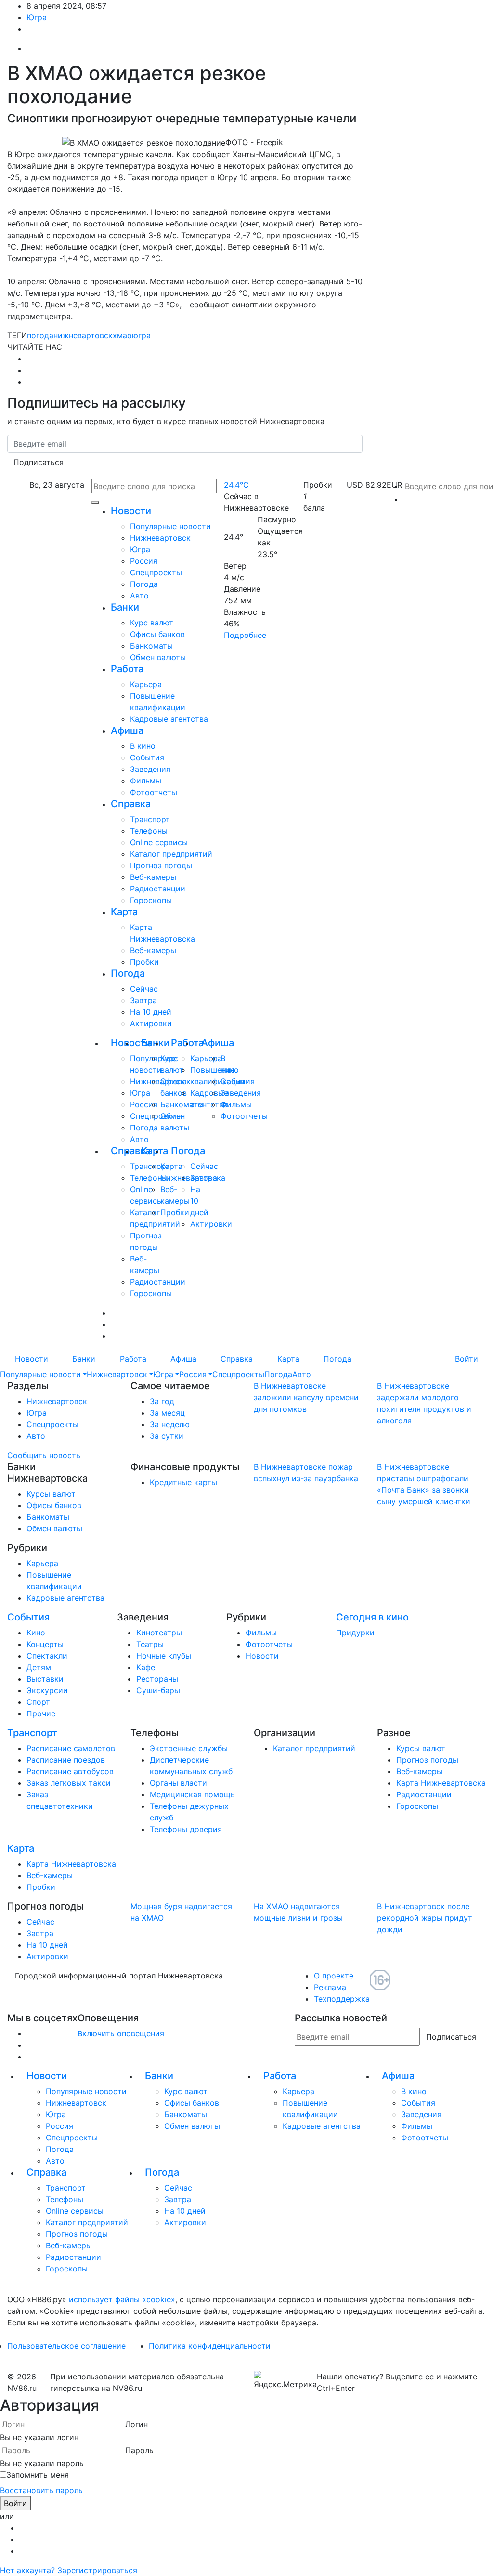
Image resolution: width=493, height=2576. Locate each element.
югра (141, 335)
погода (40, 335)
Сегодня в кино (372, 1617)
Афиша (127, 730)
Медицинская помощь (192, 1794)
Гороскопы (151, 900)
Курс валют (152, 623)
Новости (131, 511)
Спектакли (47, 1656)
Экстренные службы (189, 1748)
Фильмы (146, 781)
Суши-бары (158, 1690)
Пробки (144, 962)
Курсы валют (51, 1494)
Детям (39, 1667)
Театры (150, 1644)
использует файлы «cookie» (122, 2299)
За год (162, 1401)
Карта (124, 912)
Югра (37, 17)
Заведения (150, 769)
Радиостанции (158, 889)
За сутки (167, 1436)
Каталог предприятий (171, 854)
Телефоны (149, 831)
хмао (122, 335)
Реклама (330, 1987)
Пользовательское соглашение (66, 2346)
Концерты (45, 1644)
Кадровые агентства (169, 719)
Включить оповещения (121, 2033)
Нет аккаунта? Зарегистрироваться (69, 2570)
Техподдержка (342, 1999)
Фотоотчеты (154, 792)
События (147, 757)
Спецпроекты (156, 572)
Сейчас (144, 989)
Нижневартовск (160, 538)
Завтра (143, 1000)
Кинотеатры (159, 1633)
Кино (36, 1633)
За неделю (170, 1424)
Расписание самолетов (71, 1748)
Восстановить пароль (41, 2490)
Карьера (146, 684)
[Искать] (95, 502)
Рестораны (157, 1679)
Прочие (41, 1713)
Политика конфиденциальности (210, 2346)
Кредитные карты (183, 1482)
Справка (131, 804)
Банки (125, 607)
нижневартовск (83, 335)
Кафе (146, 1667)
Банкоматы (151, 646)
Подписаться (39, 462)
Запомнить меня (38, 2475)
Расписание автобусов (70, 1771)
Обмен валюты (158, 657)
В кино (143, 746)
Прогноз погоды (161, 865)
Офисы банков (157, 634)
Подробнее (245, 635)
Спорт (38, 1702)
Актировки (151, 1023)
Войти (467, 1359)
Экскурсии (47, 1690)
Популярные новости (170, 526)
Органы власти (178, 1783)
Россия (144, 561)
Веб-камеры (153, 877)
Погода (144, 584)
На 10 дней (151, 1012)
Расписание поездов (66, 1760)
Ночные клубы (164, 1656)
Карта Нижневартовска (441, 1783)
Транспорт (150, 819)
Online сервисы (159, 842)
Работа (127, 669)
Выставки (45, 1679)
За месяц (167, 1413)
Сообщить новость (44, 1455)
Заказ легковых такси (69, 1783)
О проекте (334, 1976)
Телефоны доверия (186, 1829)
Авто (139, 596)
